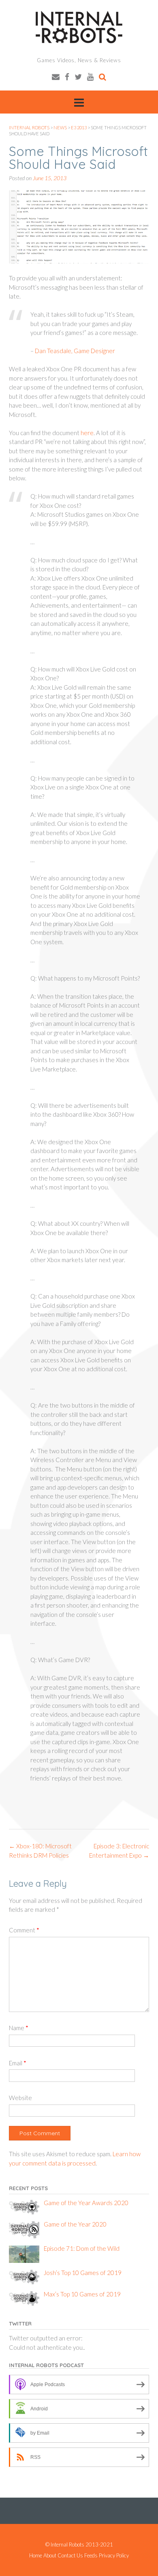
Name (19, 2028)
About (50, 2556)
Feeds (91, 2556)
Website (20, 2098)
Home (36, 2556)
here (87, 433)
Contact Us (70, 2556)
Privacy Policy (114, 2556)
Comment (24, 1930)
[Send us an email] (56, 77)
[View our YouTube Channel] (90, 77)
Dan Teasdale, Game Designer (75, 351)
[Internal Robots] (79, 27)
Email (18, 2063)
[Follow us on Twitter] (78, 77)
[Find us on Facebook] (67, 77)
